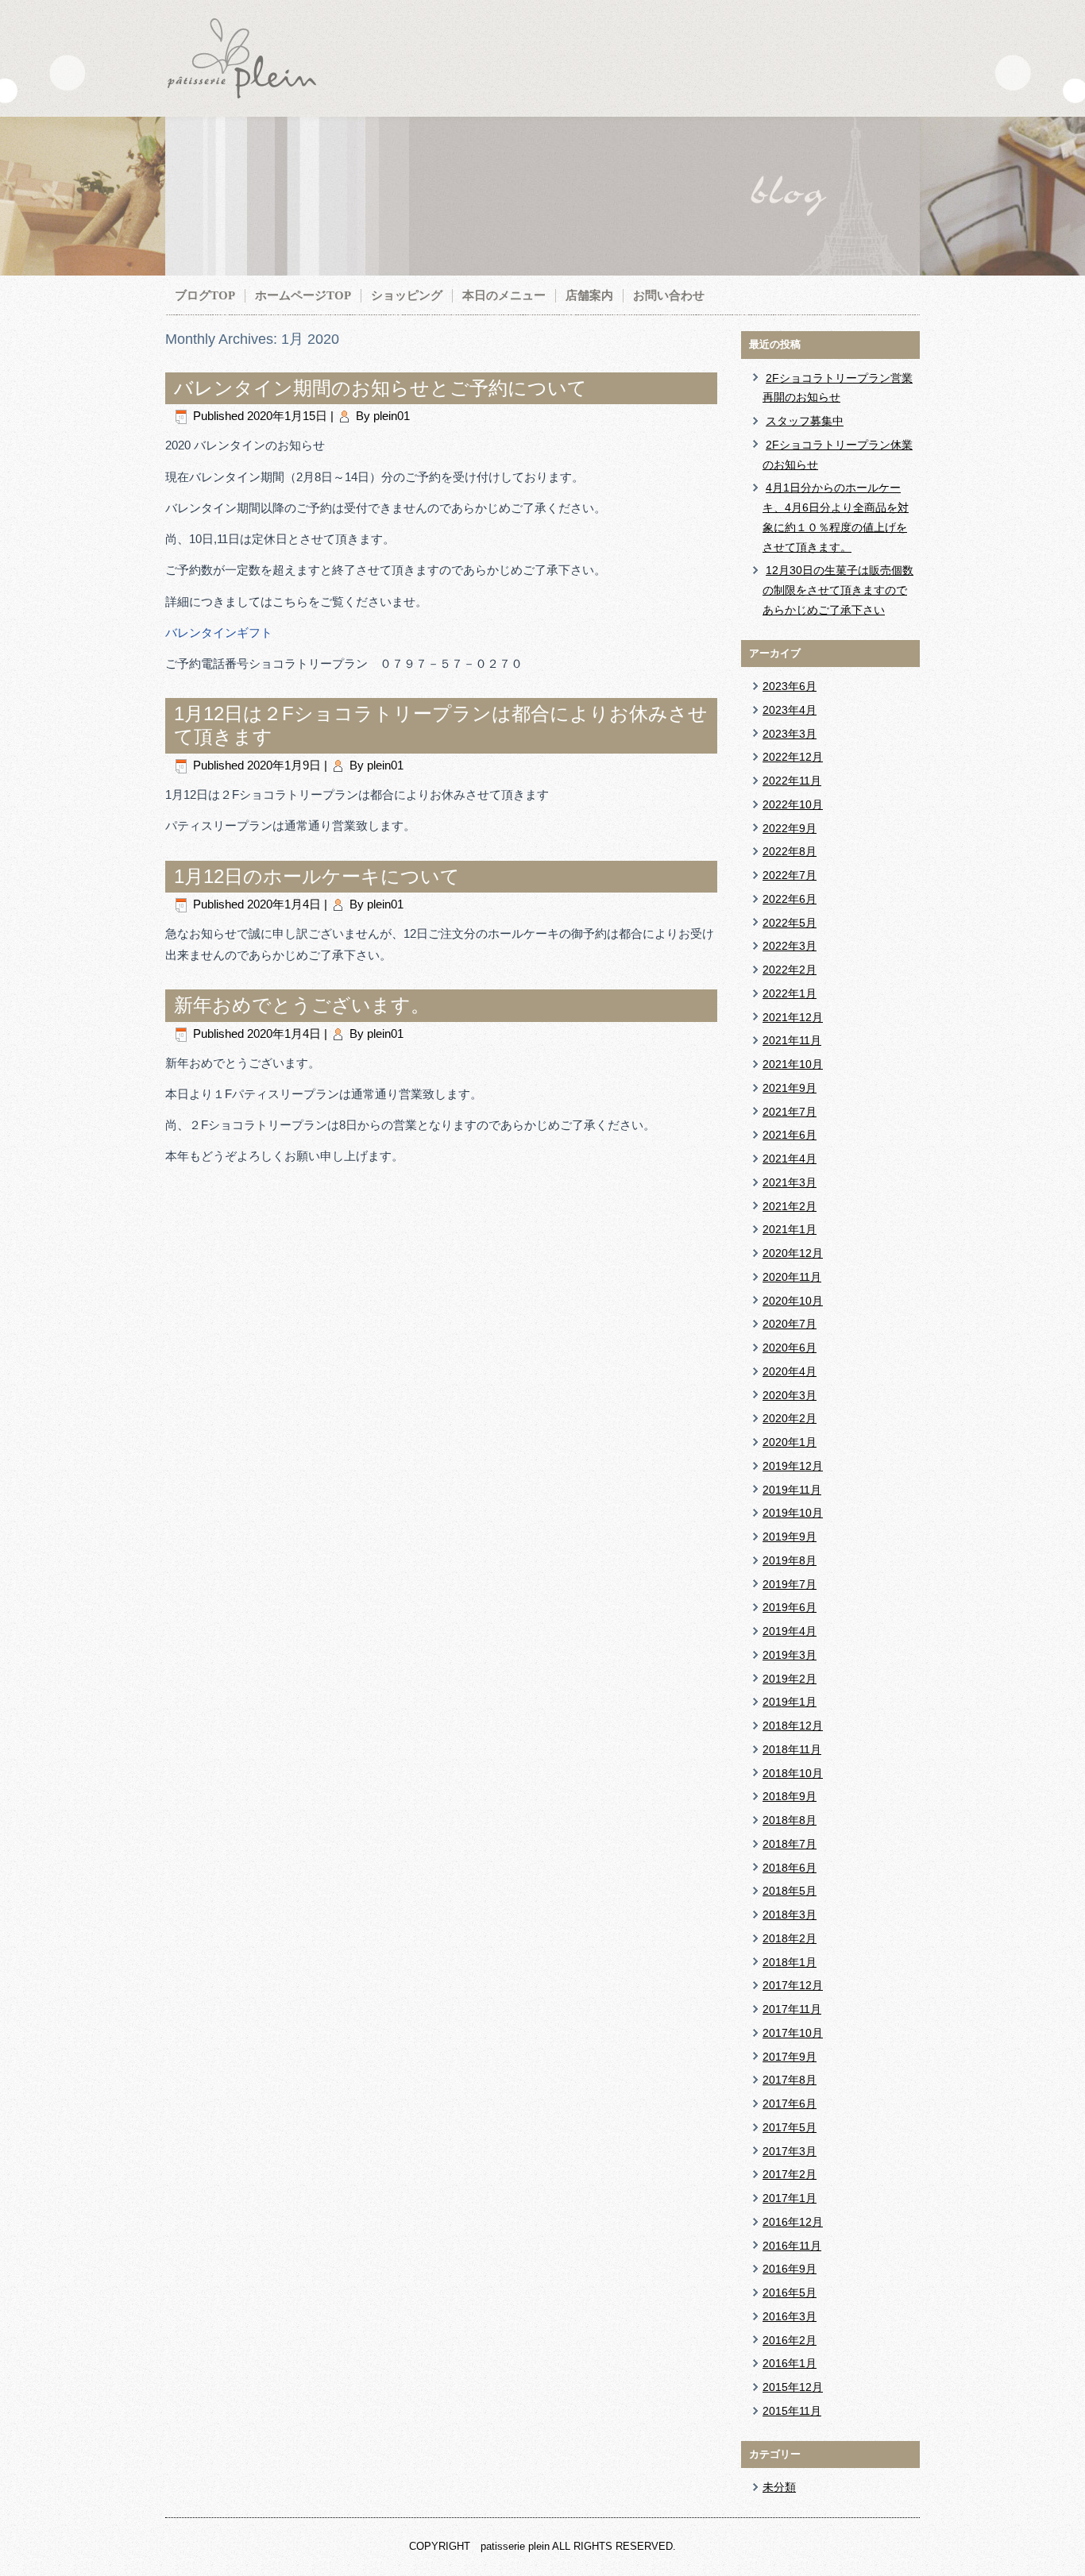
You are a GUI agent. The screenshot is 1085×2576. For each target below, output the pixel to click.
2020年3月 (790, 1395)
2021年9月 (790, 1088)
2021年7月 (790, 1112)
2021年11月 (792, 1040)
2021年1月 (790, 1229)
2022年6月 (790, 899)
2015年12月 (793, 2387)
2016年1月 (790, 2363)
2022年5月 (790, 923)
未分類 (779, 2487)
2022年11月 (792, 781)
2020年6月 (790, 1348)
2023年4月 (790, 710)
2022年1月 (790, 993)
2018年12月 (793, 1726)
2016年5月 (790, 2293)
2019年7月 (790, 1584)
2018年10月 (793, 1773)
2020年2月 (790, 1418)
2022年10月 (793, 804)
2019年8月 (790, 1560)
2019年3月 (790, 1655)
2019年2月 (790, 1679)
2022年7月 (790, 875)
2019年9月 (790, 1537)
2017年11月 (792, 2009)
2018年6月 (790, 1868)
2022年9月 (790, 828)
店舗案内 (589, 295)
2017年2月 (790, 2174)
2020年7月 (790, 1324)
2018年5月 (790, 1891)
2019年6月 (790, 1607)
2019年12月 (793, 1466)
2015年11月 (792, 2411)
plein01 (392, 416)
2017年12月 (793, 1985)
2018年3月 (790, 1915)
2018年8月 (790, 1820)
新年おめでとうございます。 (302, 1005)
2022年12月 (793, 757)
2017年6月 (790, 2104)
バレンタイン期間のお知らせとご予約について (380, 388)
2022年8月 (790, 851)
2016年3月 (790, 2316)
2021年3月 (790, 1182)
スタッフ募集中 (805, 421)
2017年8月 (790, 2080)
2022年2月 (790, 970)
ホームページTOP (303, 295)
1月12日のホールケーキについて (317, 876)
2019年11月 (792, 1490)
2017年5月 (790, 2127)
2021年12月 (793, 1017)
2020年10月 (793, 1301)
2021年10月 (793, 1064)
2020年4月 (790, 1371)
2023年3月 (790, 734)
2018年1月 (790, 1962)
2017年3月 (790, 2151)
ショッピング (407, 295)
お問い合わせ (669, 295)
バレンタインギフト (219, 632)
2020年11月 (792, 1277)
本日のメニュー (504, 295)
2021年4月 (790, 1159)
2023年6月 (790, 686)
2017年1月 (790, 2198)
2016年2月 (790, 2340)
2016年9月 (790, 2269)
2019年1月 (790, 1702)
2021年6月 (790, 1135)
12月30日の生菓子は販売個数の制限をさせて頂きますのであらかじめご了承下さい (838, 590)
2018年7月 (790, 1844)
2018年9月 (790, 1796)
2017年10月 (793, 2033)
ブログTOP (205, 295)
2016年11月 (792, 2246)
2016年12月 (793, 2222)
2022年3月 (790, 946)
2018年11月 (792, 1749)
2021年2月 (790, 1206)
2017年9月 (790, 2057)
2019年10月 (793, 1513)
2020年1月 (790, 1442)
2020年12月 (793, 1253)
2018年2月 (790, 1938)
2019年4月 (790, 1631)
